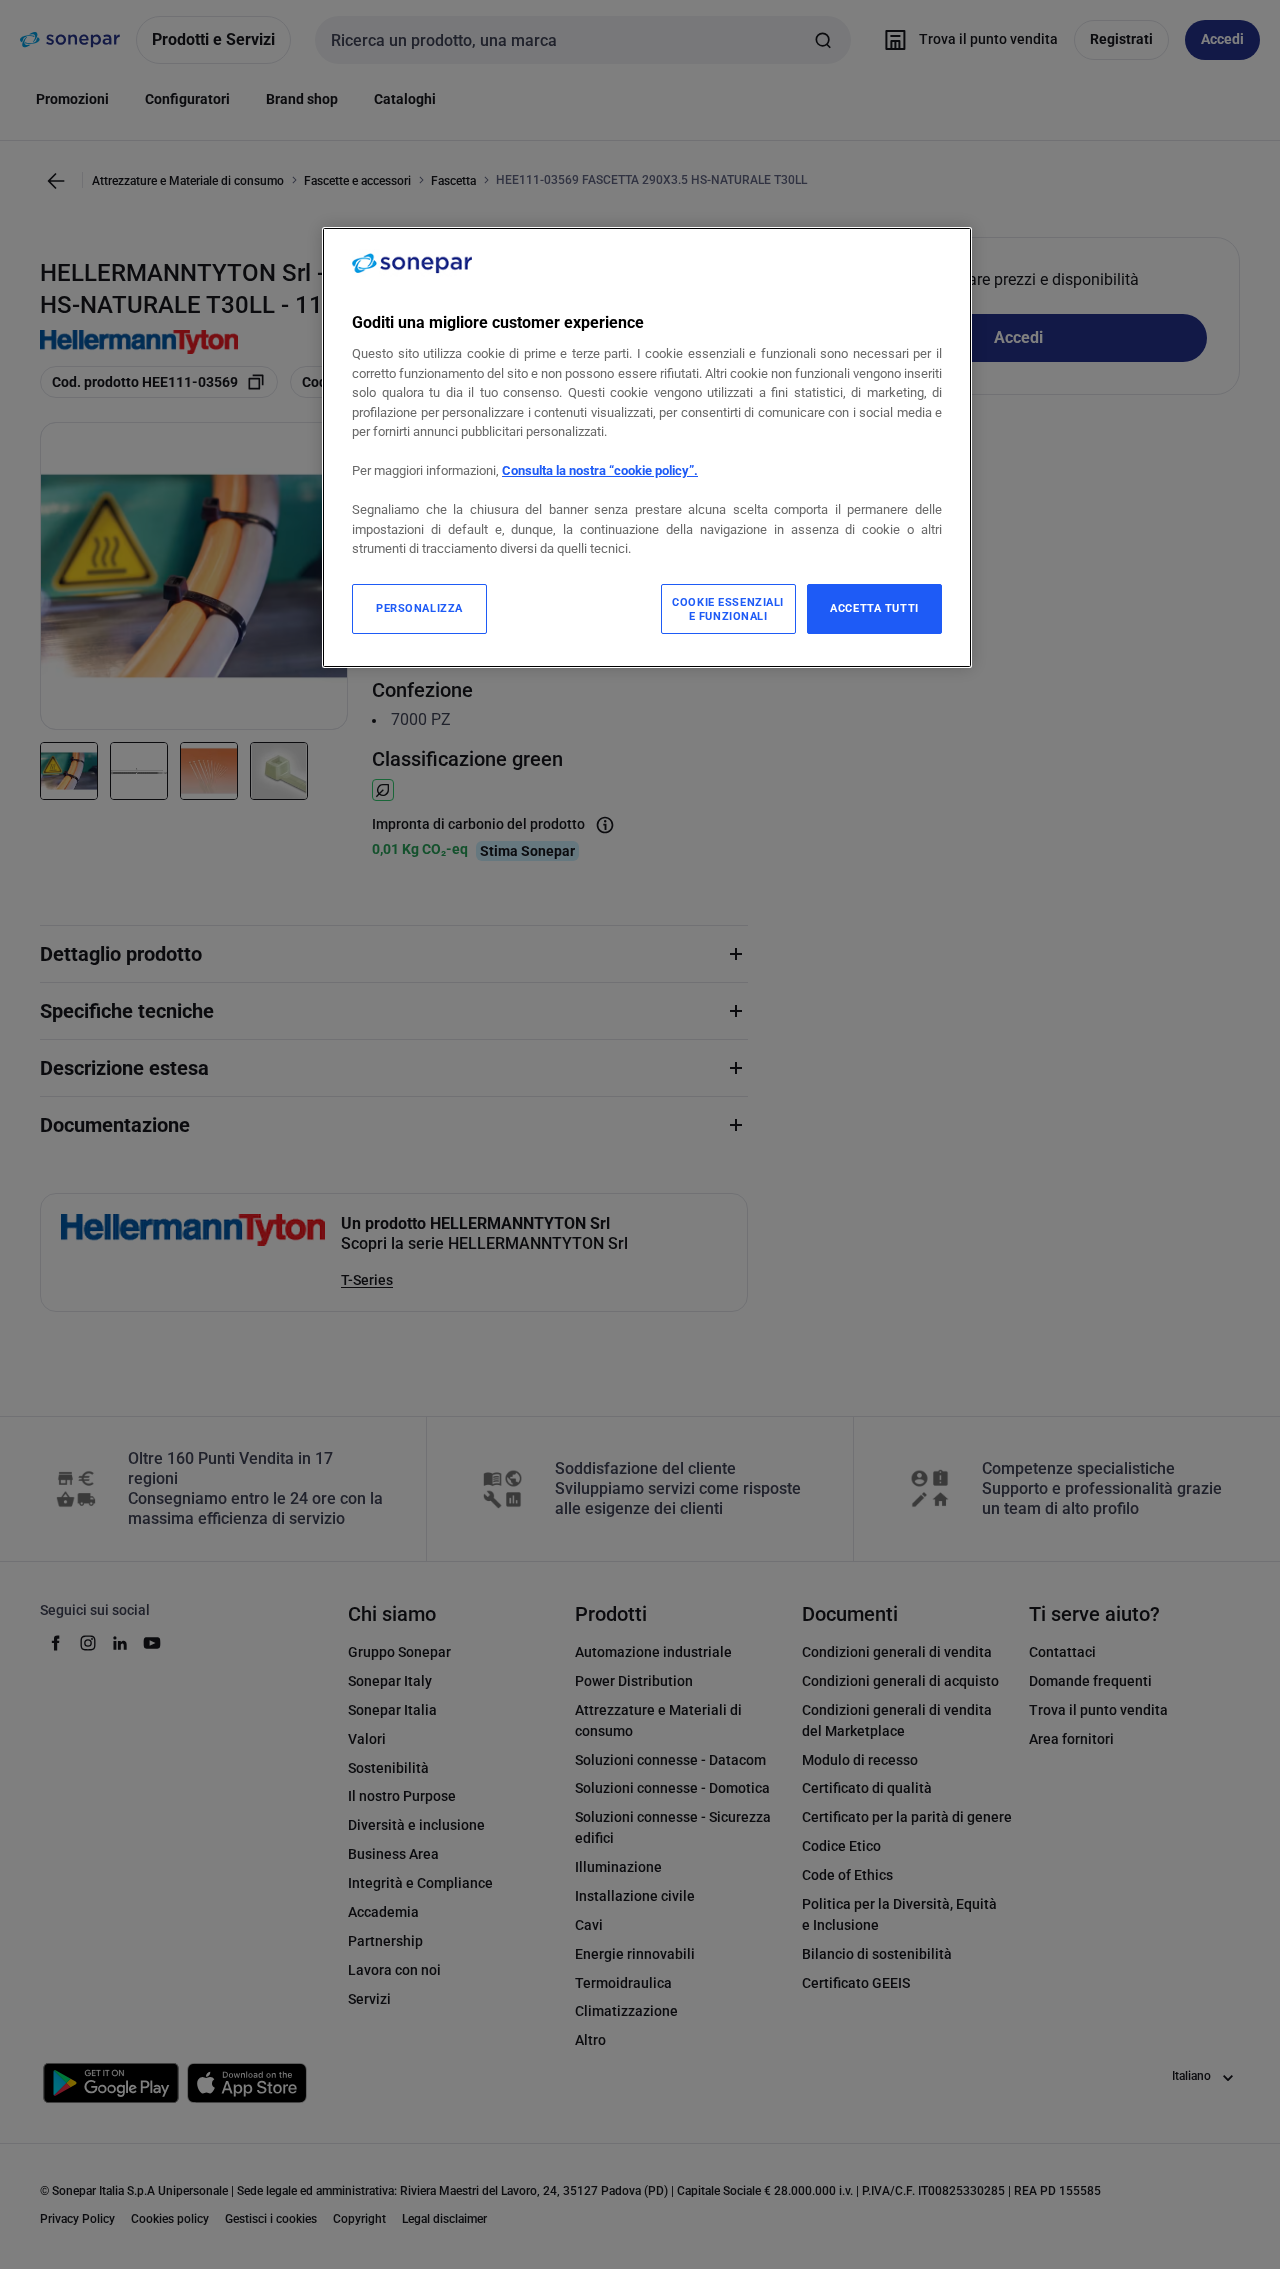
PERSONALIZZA (419, 608)
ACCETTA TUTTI (874, 608)
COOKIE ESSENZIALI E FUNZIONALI (728, 609)
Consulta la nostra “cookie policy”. (600, 470)
